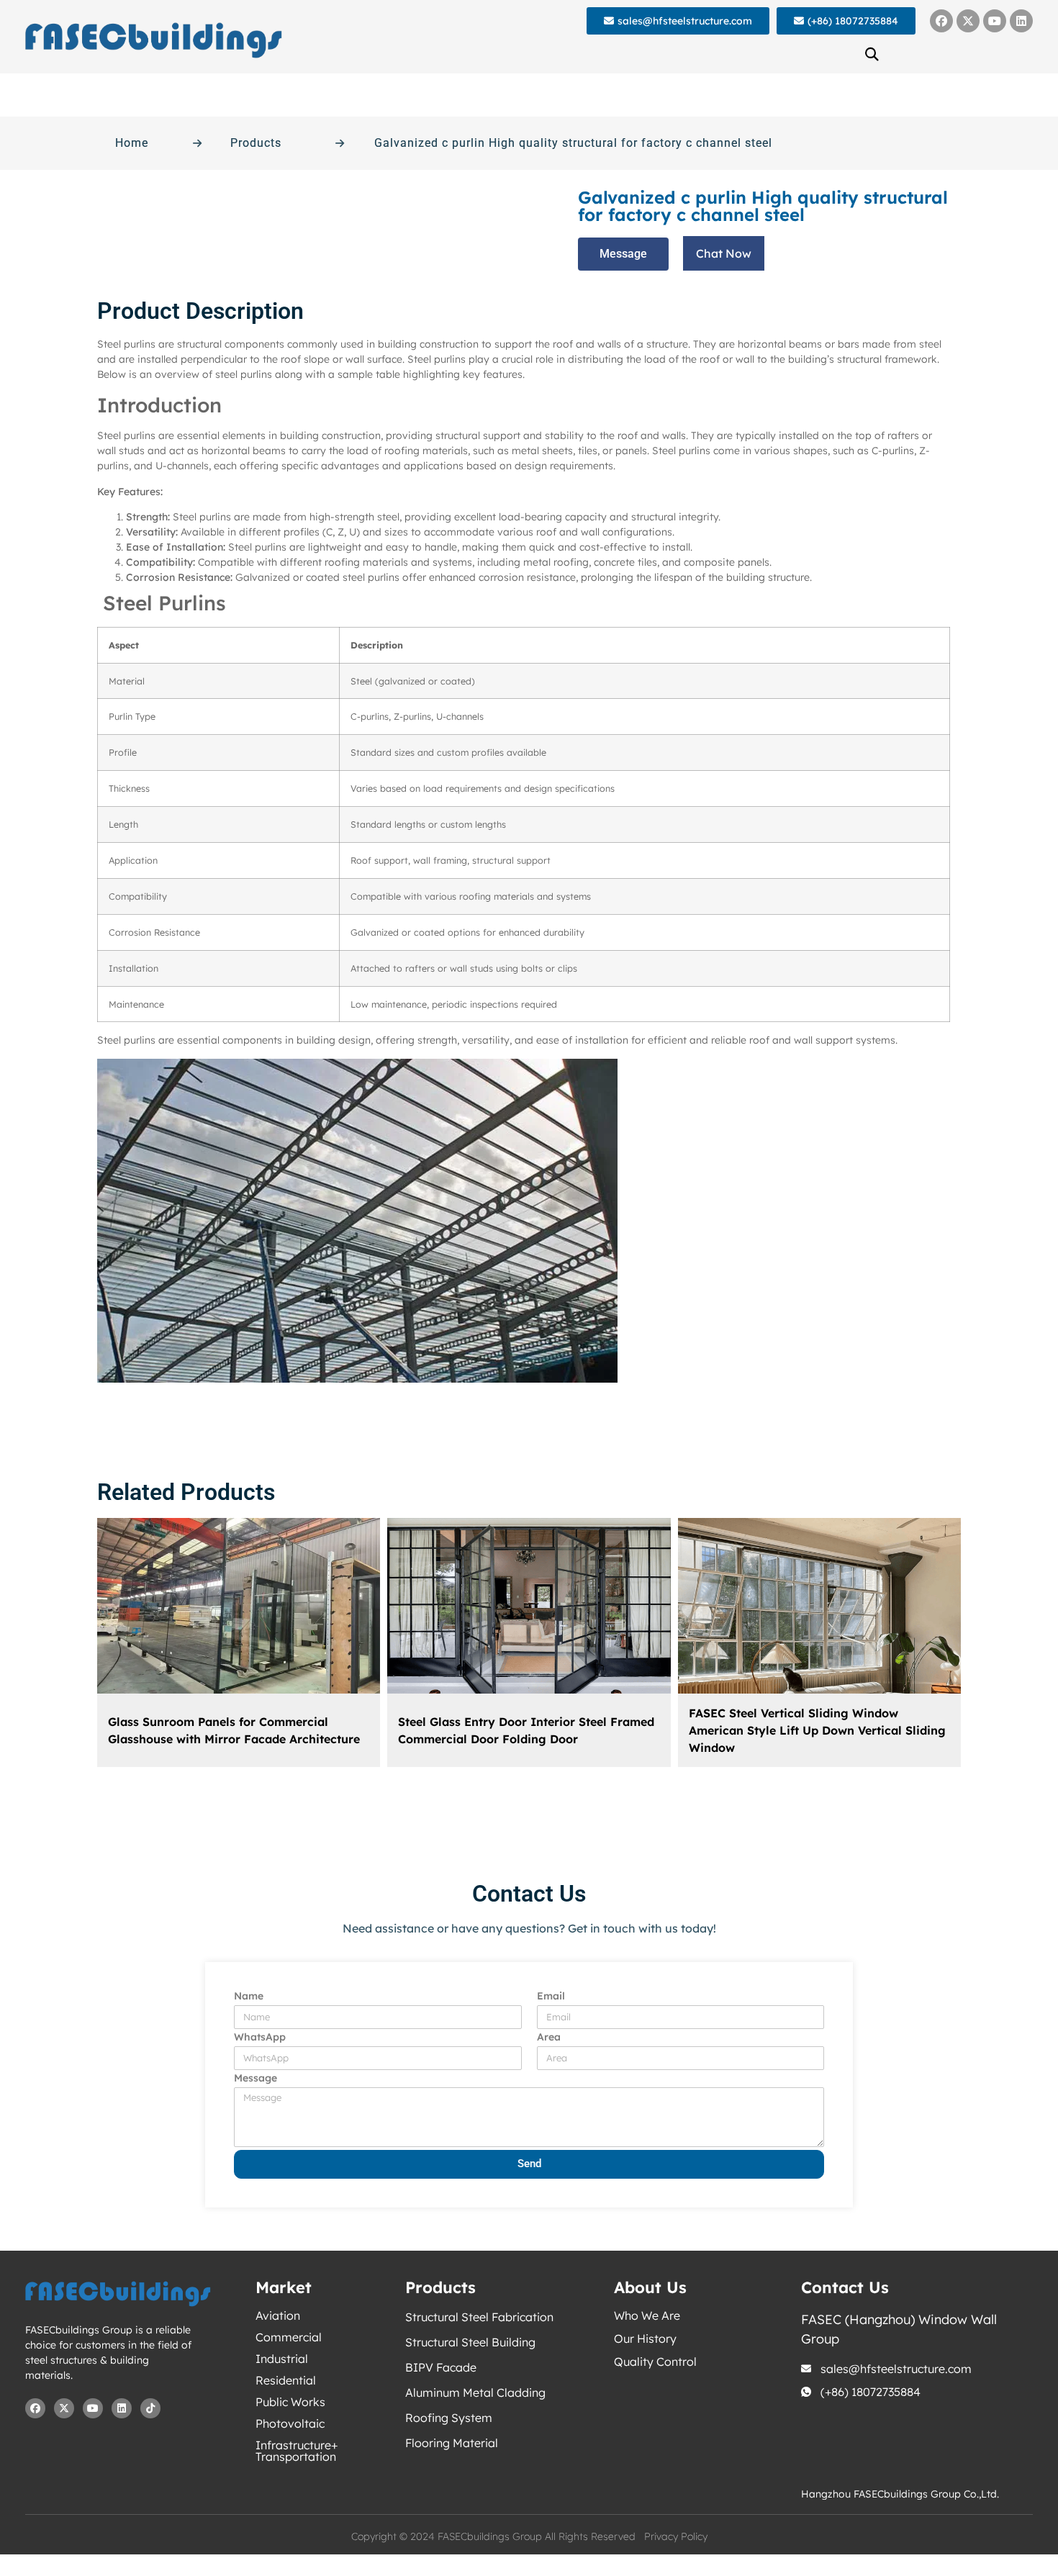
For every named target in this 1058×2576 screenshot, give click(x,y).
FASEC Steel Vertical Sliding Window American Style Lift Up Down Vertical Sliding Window (817, 1730)
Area (549, 2038)
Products (256, 143)
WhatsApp (260, 2038)
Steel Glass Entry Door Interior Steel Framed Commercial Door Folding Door (526, 1730)
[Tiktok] (150, 2408)
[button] (872, 54)
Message (256, 2079)
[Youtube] (995, 21)
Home (132, 143)
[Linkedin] (1021, 21)
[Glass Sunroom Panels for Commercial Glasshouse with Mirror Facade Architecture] (239, 1606)
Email (551, 1997)
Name (249, 1997)
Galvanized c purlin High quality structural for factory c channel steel (573, 143)
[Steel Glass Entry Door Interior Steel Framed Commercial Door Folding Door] (529, 1606)
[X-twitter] (968, 21)
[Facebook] (941, 21)
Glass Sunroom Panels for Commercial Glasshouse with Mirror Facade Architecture (234, 1730)
